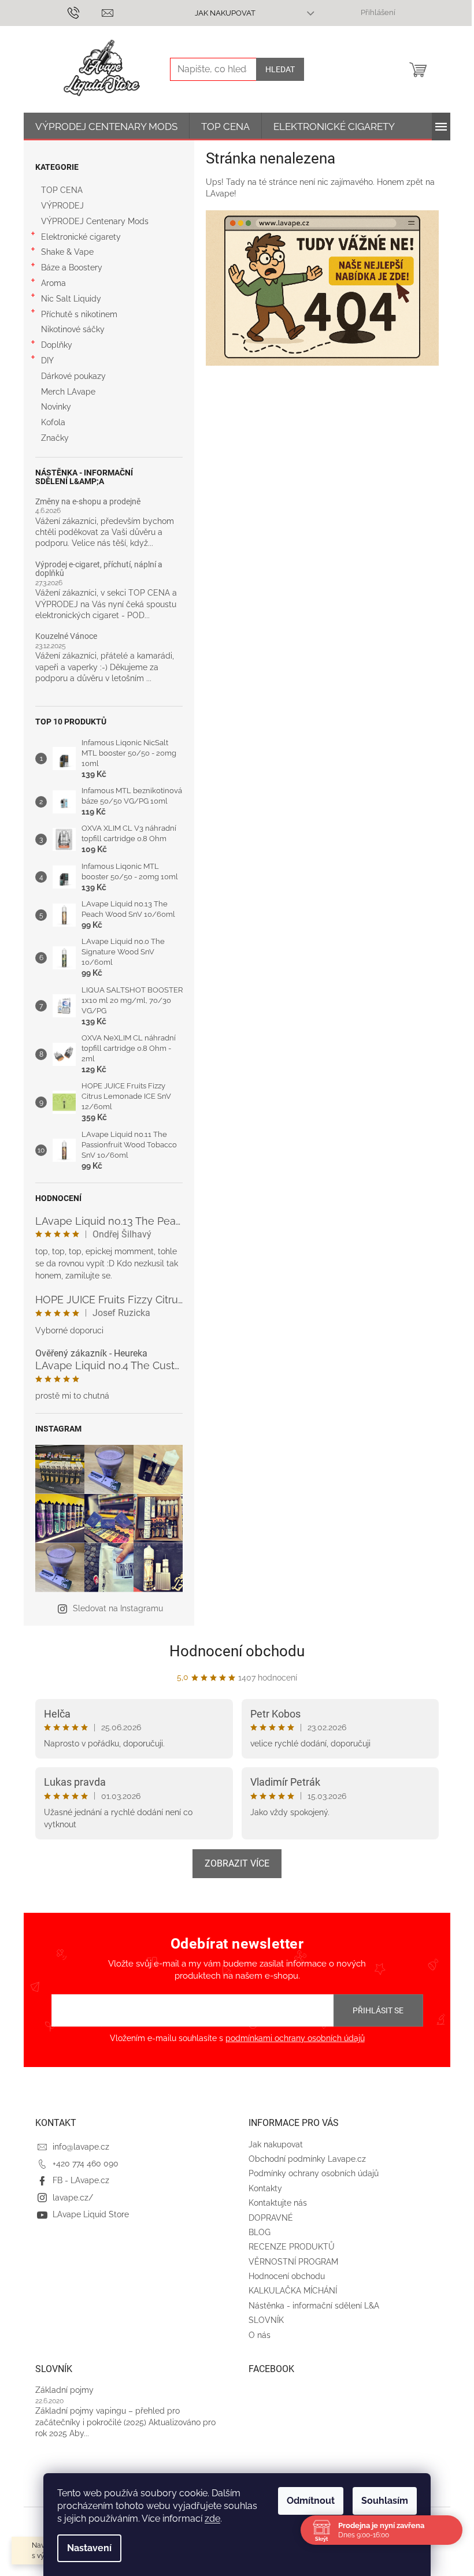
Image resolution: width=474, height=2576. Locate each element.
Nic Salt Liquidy (71, 299)
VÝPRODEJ (62, 206)
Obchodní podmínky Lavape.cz (307, 2159)
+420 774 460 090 (86, 2164)
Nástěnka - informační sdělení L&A (314, 2306)
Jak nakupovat (225, 13)
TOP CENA (62, 190)
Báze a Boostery (72, 267)
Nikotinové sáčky (73, 329)
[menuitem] (106, 127)
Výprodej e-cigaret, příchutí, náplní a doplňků (99, 569)
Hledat (280, 69)
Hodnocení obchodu (237, 1651)
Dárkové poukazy (73, 376)
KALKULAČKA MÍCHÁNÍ (293, 2291)
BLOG (260, 2232)
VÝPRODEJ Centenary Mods (95, 221)
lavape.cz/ (73, 2198)
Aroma (53, 283)
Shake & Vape (67, 252)
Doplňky (57, 345)
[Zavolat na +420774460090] (85, 12)
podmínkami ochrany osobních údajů (295, 2038)
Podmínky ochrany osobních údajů (314, 2173)
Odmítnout (311, 2501)
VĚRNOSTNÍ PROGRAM (293, 2262)
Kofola (53, 422)
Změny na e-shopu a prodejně (88, 502)
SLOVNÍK (266, 2320)
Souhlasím (385, 2501)
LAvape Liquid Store (91, 2214)
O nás (260, 2335)
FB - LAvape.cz (81, 2180)
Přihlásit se (378, 2010)
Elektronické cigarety (81, 237)
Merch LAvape (68, 392)
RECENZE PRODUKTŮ (292, 2247)
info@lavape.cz (81, 2147)
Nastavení (89, 2548)
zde (212, 2519)
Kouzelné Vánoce (66, 636)
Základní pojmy (64, 2390)
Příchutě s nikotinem (79, 314)
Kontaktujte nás (278, 2203)
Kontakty (265, 2188)
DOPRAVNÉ (271, 2218)
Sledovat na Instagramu (118, 1608)
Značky (55, 438)
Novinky (56, 407)
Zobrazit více (237, 1863)
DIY (47, 360)
